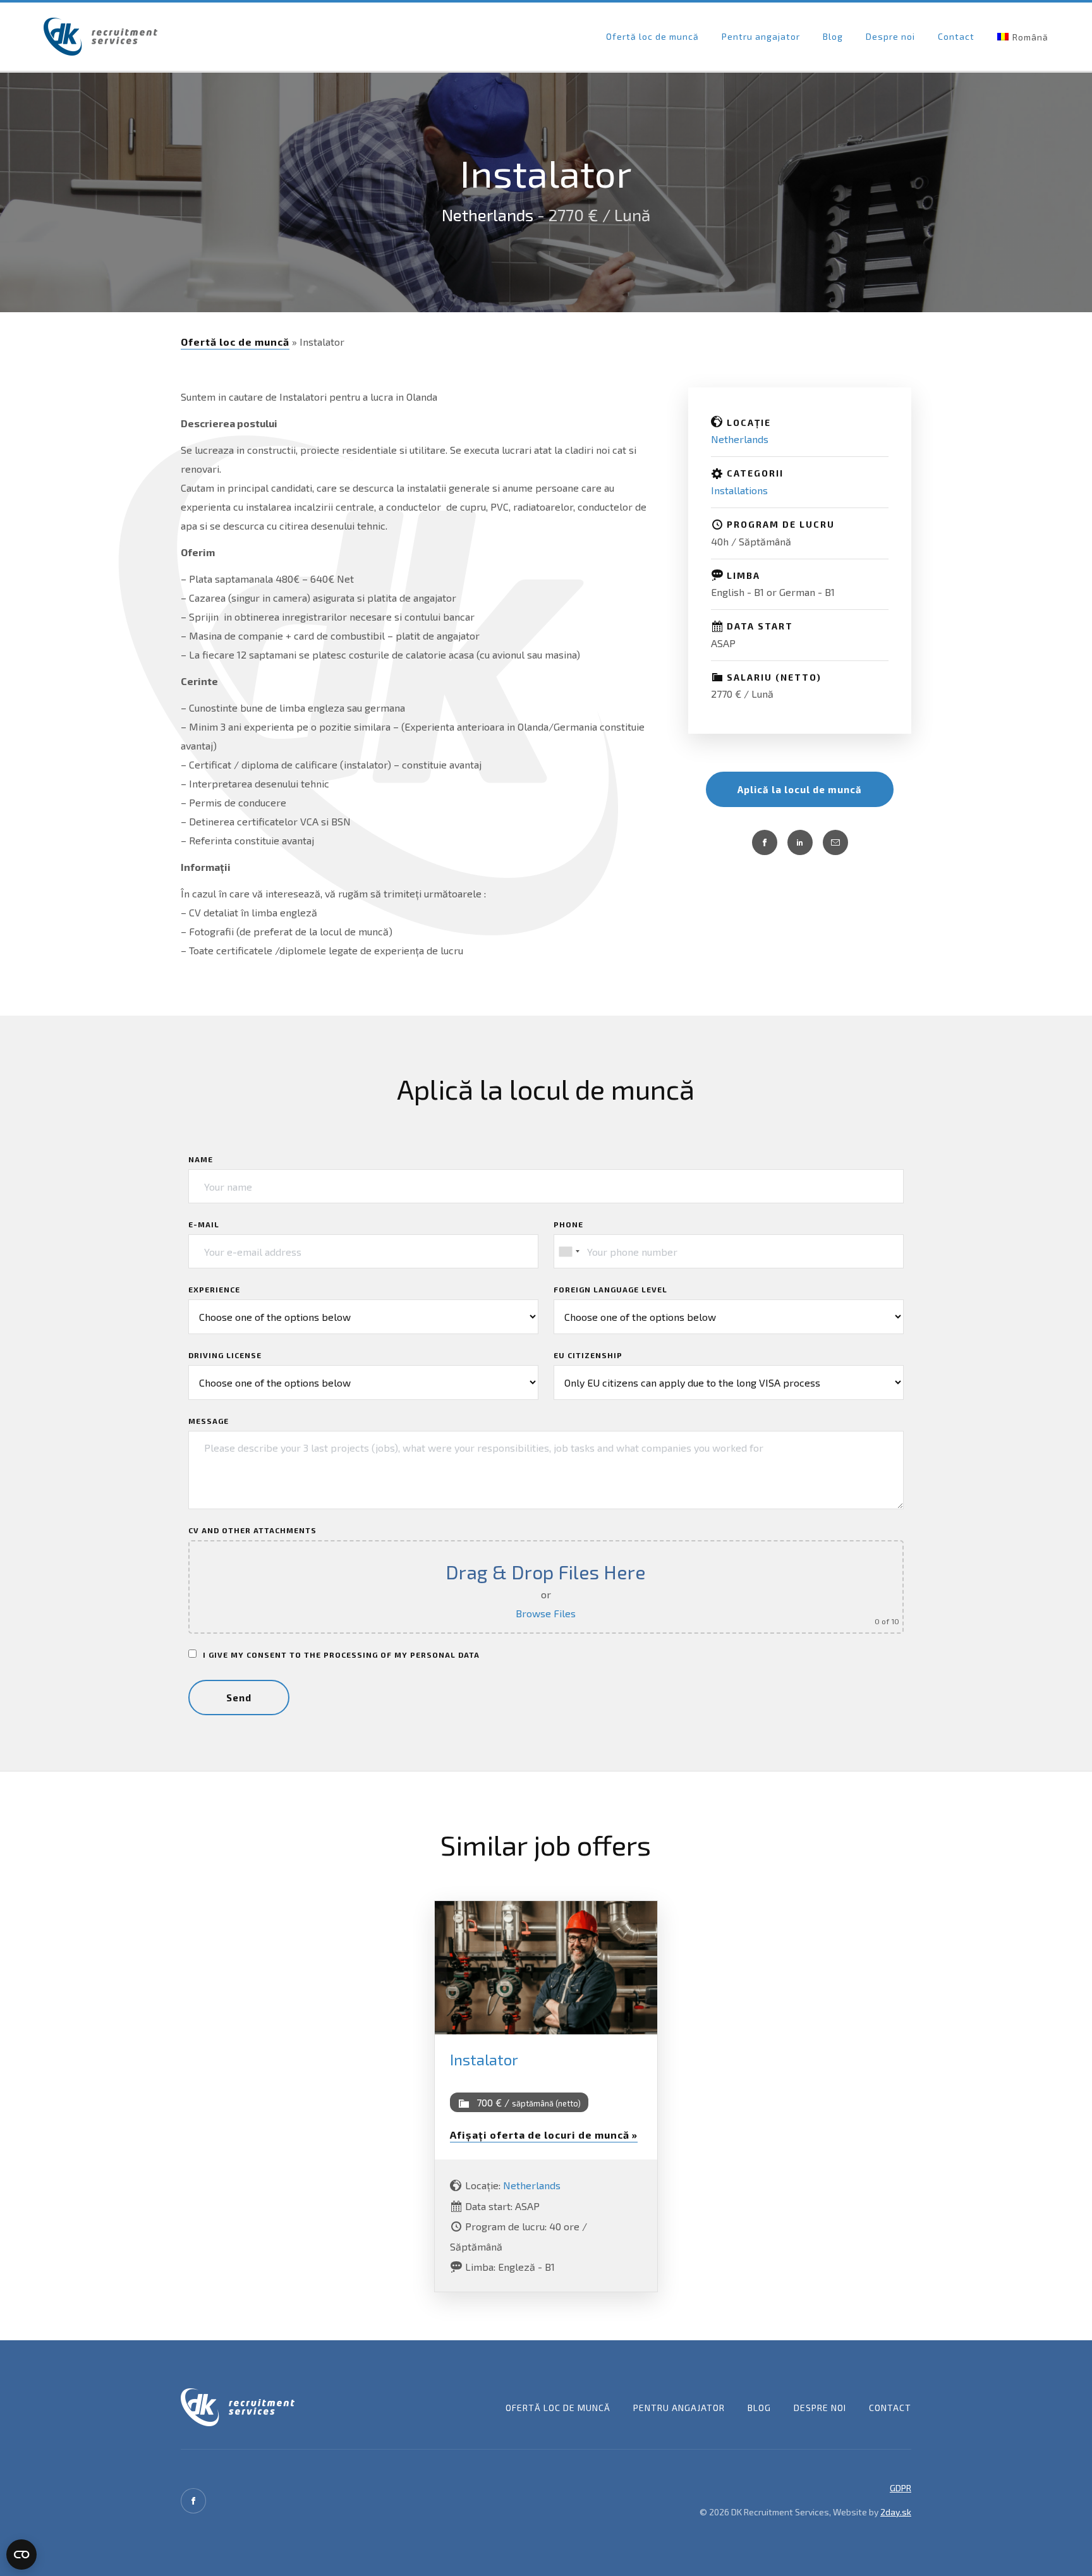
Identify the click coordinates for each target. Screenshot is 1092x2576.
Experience (214, 1289)
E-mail (204, 1224)
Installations (739, 490)
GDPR (901, 2488)
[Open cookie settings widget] (21, 2555)
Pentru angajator (761, 36)
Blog (833, 36)
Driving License (225, 1355)
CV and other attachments (252, 1530)
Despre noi (890, 36)
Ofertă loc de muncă (652, 36)
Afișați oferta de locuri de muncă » (544, 2135)
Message (209, 1421)
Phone (568, 1224)
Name (201, 1159)
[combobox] (569, 1251)
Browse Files (546, 1613)
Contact (956, 36)
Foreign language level (610, 1289)
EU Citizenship (588, 1355)
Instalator (484, 2059)
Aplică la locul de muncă (800, 789)
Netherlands (488, 215)
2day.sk (896, 2512)
